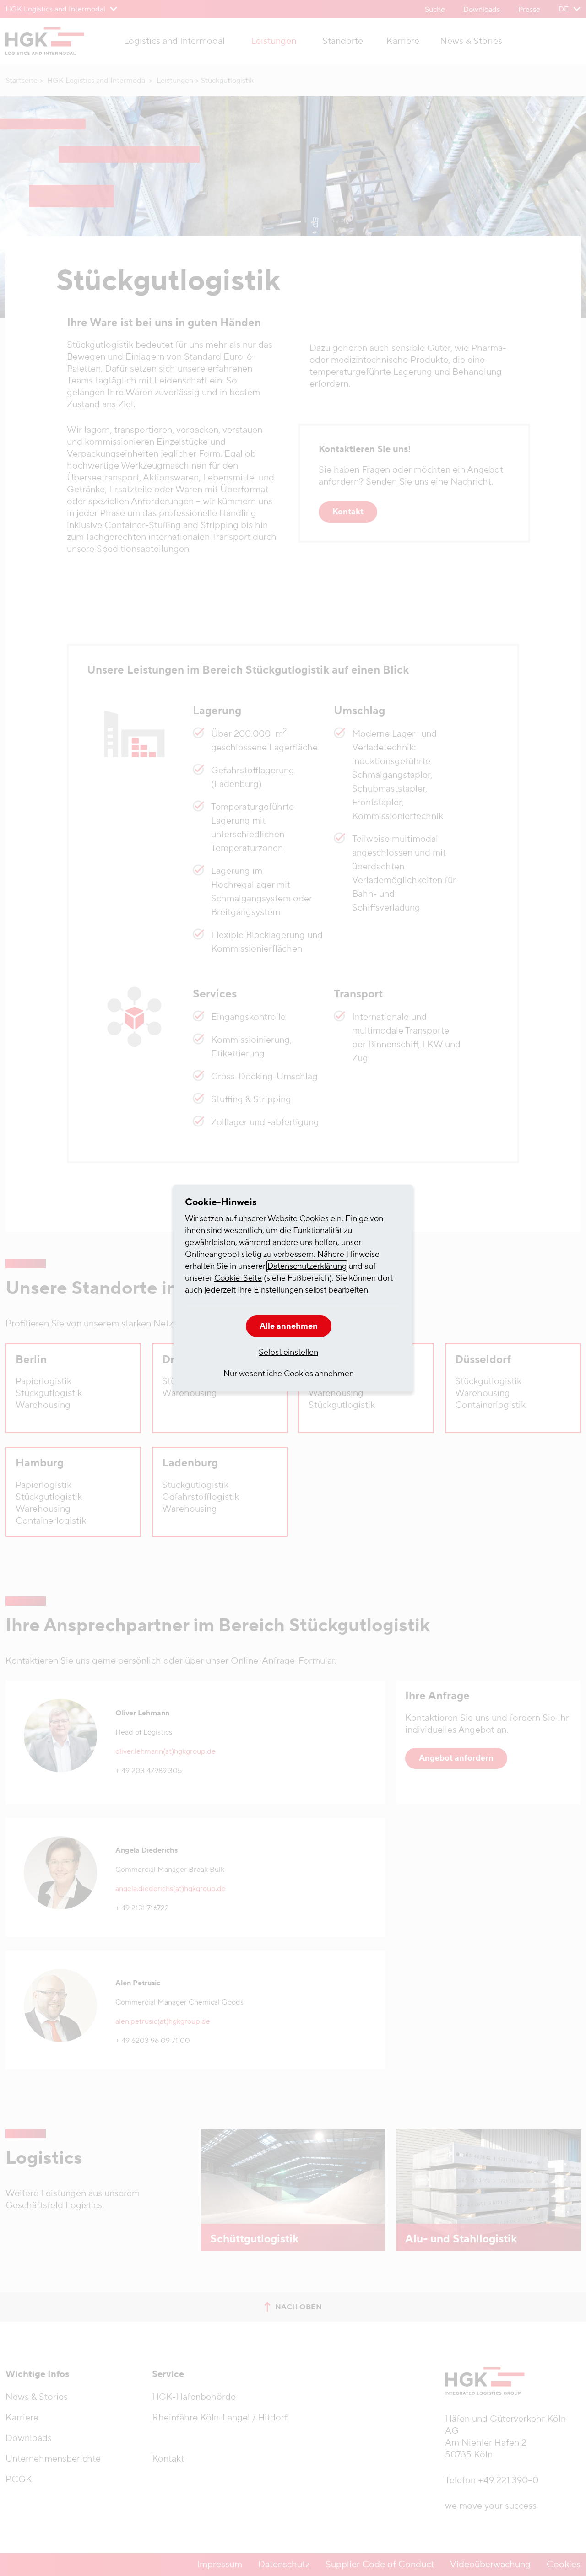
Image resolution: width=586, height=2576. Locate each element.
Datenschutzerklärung (307, 1266)
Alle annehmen (289, 1326)
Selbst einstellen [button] (288, 1352)
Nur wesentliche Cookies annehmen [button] (289, 1374)
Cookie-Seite (238, 1278)
